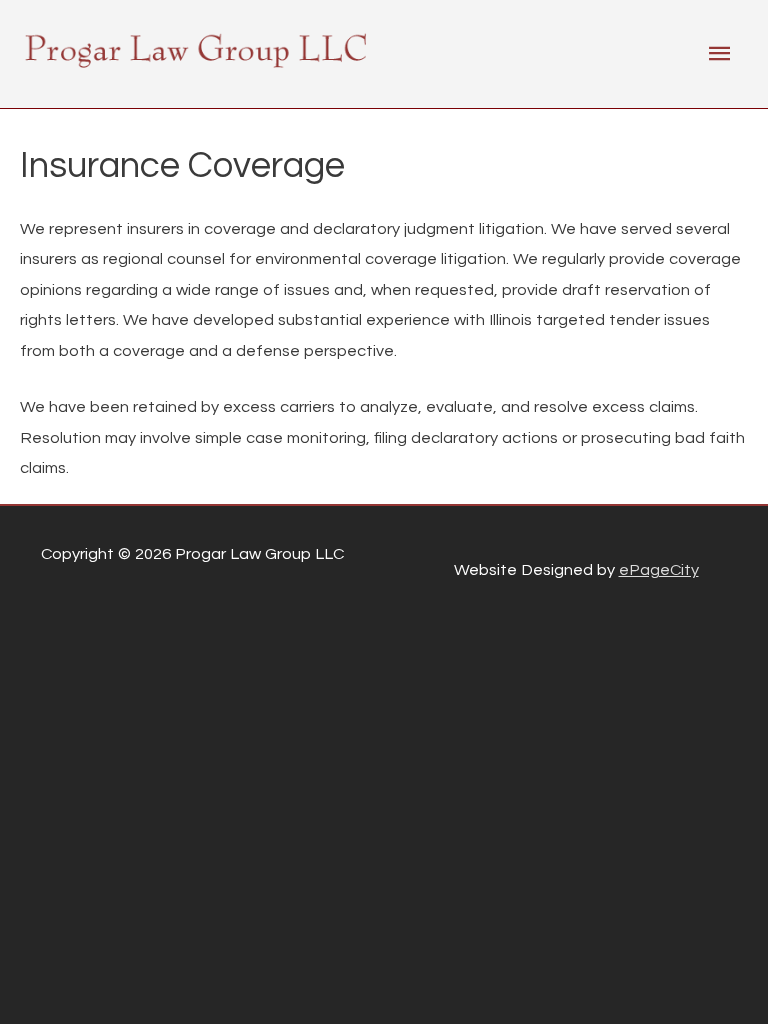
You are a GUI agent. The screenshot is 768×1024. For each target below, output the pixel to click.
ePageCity (659, 570)
